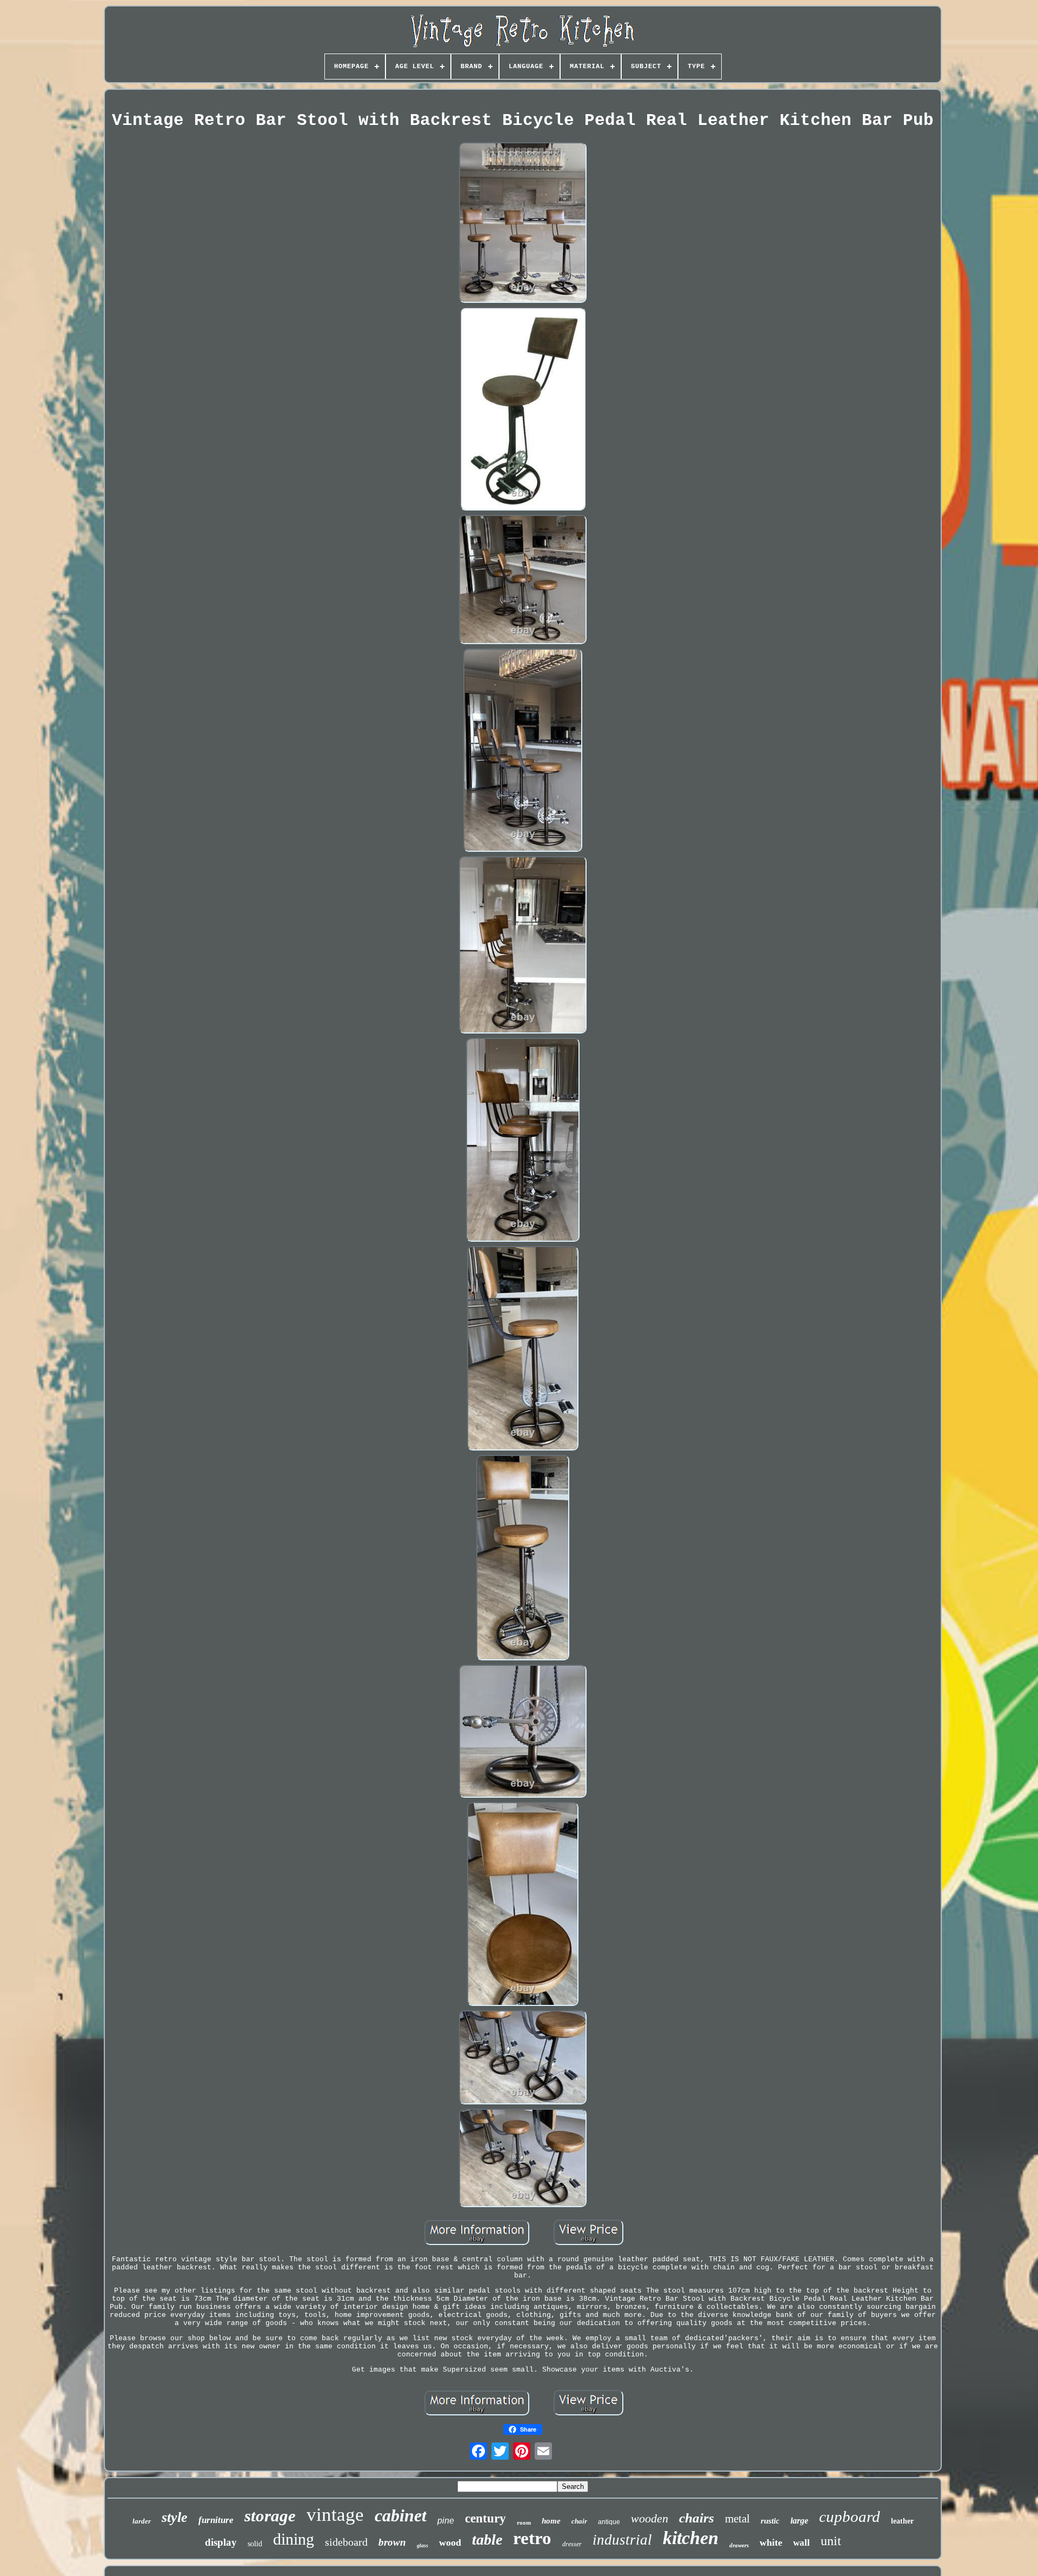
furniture (216, 2520)
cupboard (850, 2517)
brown (392, 2542)
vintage (335, 2515)
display (221, 2542)
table (487, 2539)
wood (450, 2542)
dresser (572, 2544)
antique (609, 2522)
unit (831, 2541)
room (524, 2522)
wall (801, 2543)
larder (142, 2521)
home (551, 2521)
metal (737, 2519)
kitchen (691, 2538)
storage (270, 2516)
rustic (770, 2521)
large (799, 2521)
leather (902, 2521)
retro (532, 2538)
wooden (650, 2518)
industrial (622, 2540)
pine (446, 2521)
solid (255, 2544)
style (175, 2517)
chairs (697, 2518)
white (771, 2542)
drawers (739, 2545)
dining (294, 2539)
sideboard (346, 2542)
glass (422, 2545)
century (485, 2518)
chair (579, 2521)
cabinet (401, 2515)
